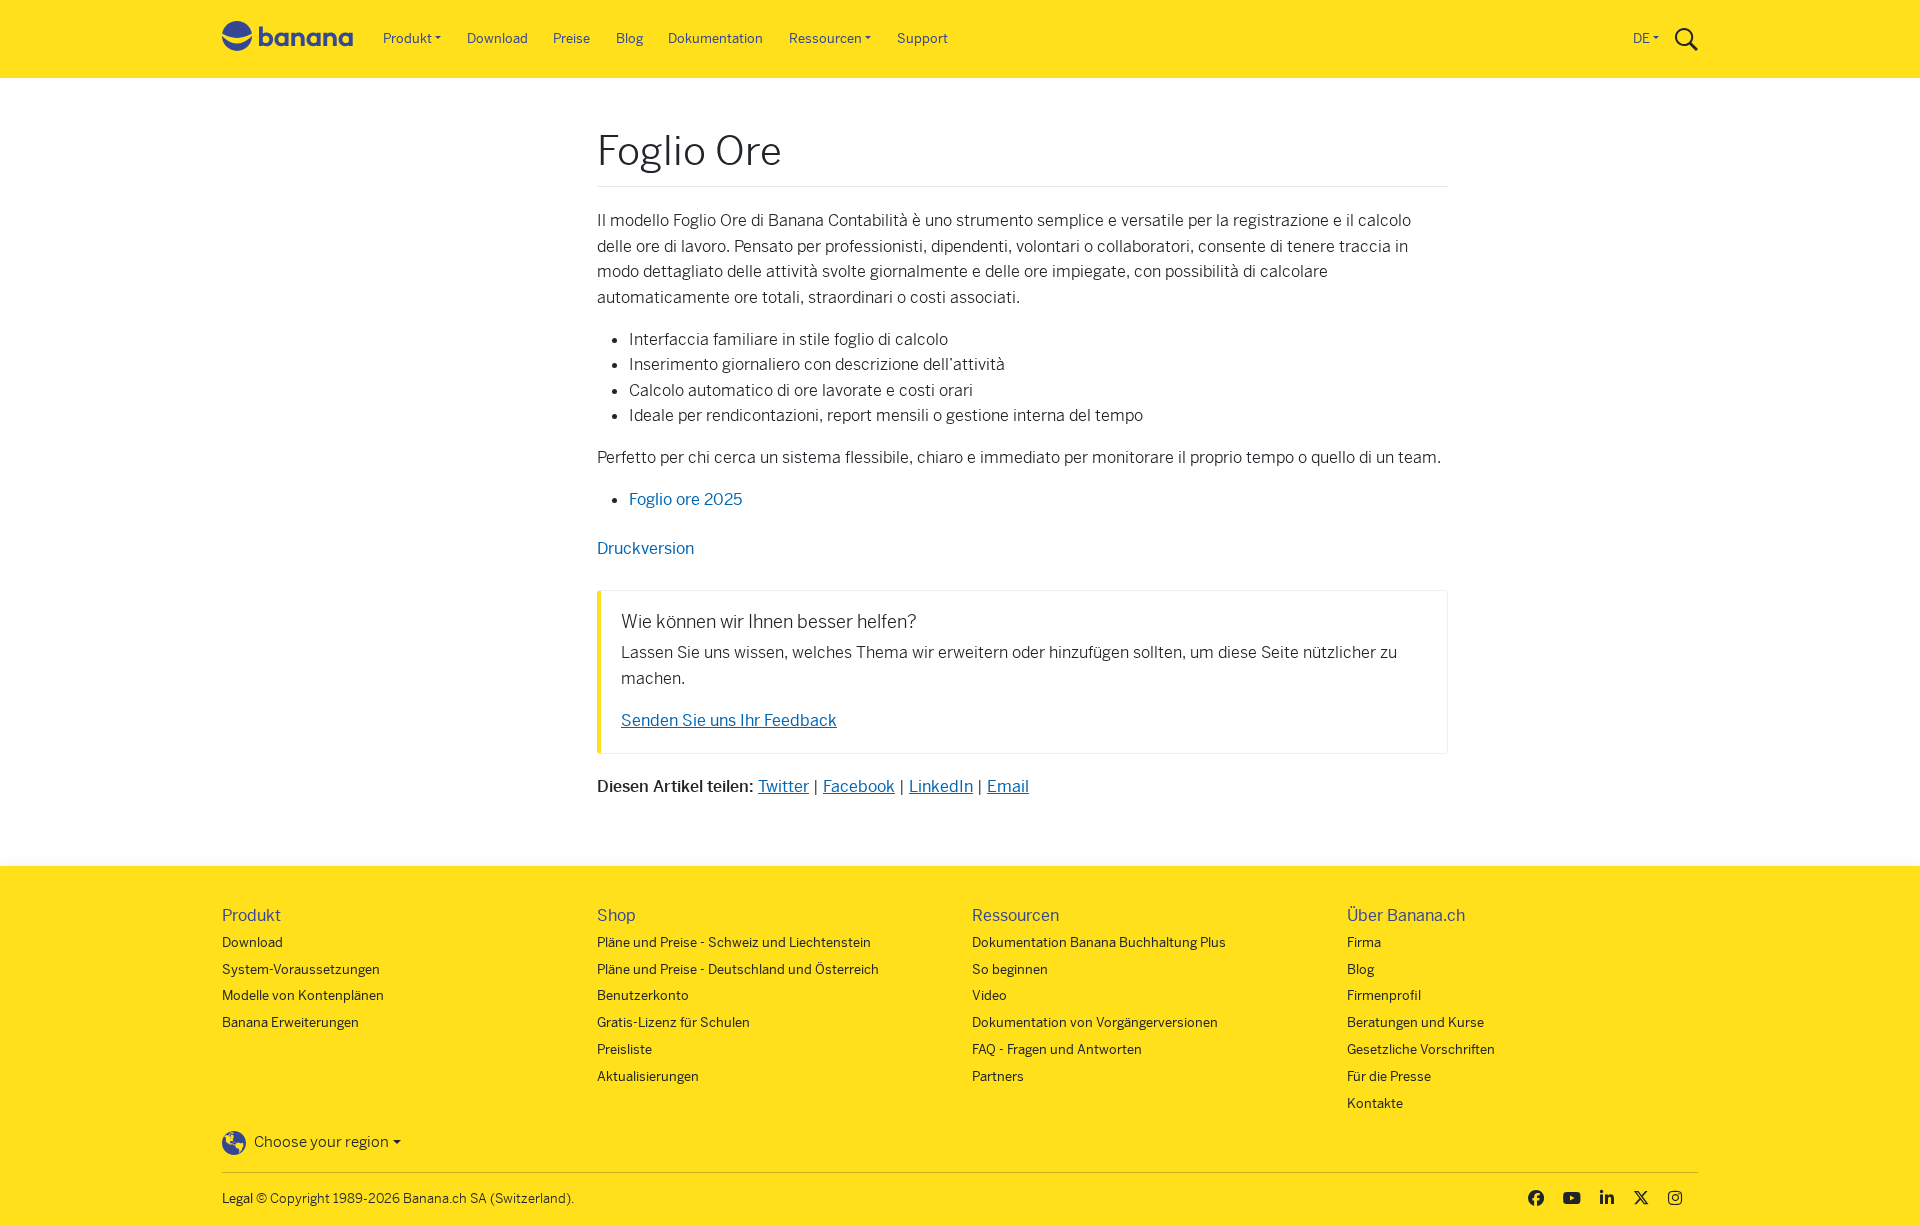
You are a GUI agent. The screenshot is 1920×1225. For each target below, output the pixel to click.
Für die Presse (1389, 1076)
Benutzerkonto (643, 995)
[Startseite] (288, 39)
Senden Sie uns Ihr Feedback (729, 720)
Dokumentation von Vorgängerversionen (1095, 1022)
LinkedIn (941, 786)
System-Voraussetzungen (301, 969)
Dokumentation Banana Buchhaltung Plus (1099, 942)
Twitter (783, 786)
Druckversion (645, 548)
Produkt (407, 38)
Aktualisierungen (648, 1076)
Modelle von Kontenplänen (303, 995)
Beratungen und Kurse (1415, 1022)
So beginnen (1010, 969)
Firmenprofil (1384, 995)
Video (989, 995)
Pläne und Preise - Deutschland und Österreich (738, 969)
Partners (998, 1076)
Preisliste (624, 1049)
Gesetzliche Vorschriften (1421, 1049)
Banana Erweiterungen (290, 1022)
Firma (1364, 942)
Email (1008, 786)
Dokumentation (715, 38)
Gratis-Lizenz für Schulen (673, 1022)
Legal (237, 1198)
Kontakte (1375, 1103)
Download (497, 38)
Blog (629, 38)
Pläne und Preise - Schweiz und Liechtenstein (734, 942)
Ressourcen (825, 38)
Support (922, 38)
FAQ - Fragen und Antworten (1057, 1049)
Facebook (859, 786)
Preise (571, 38)
